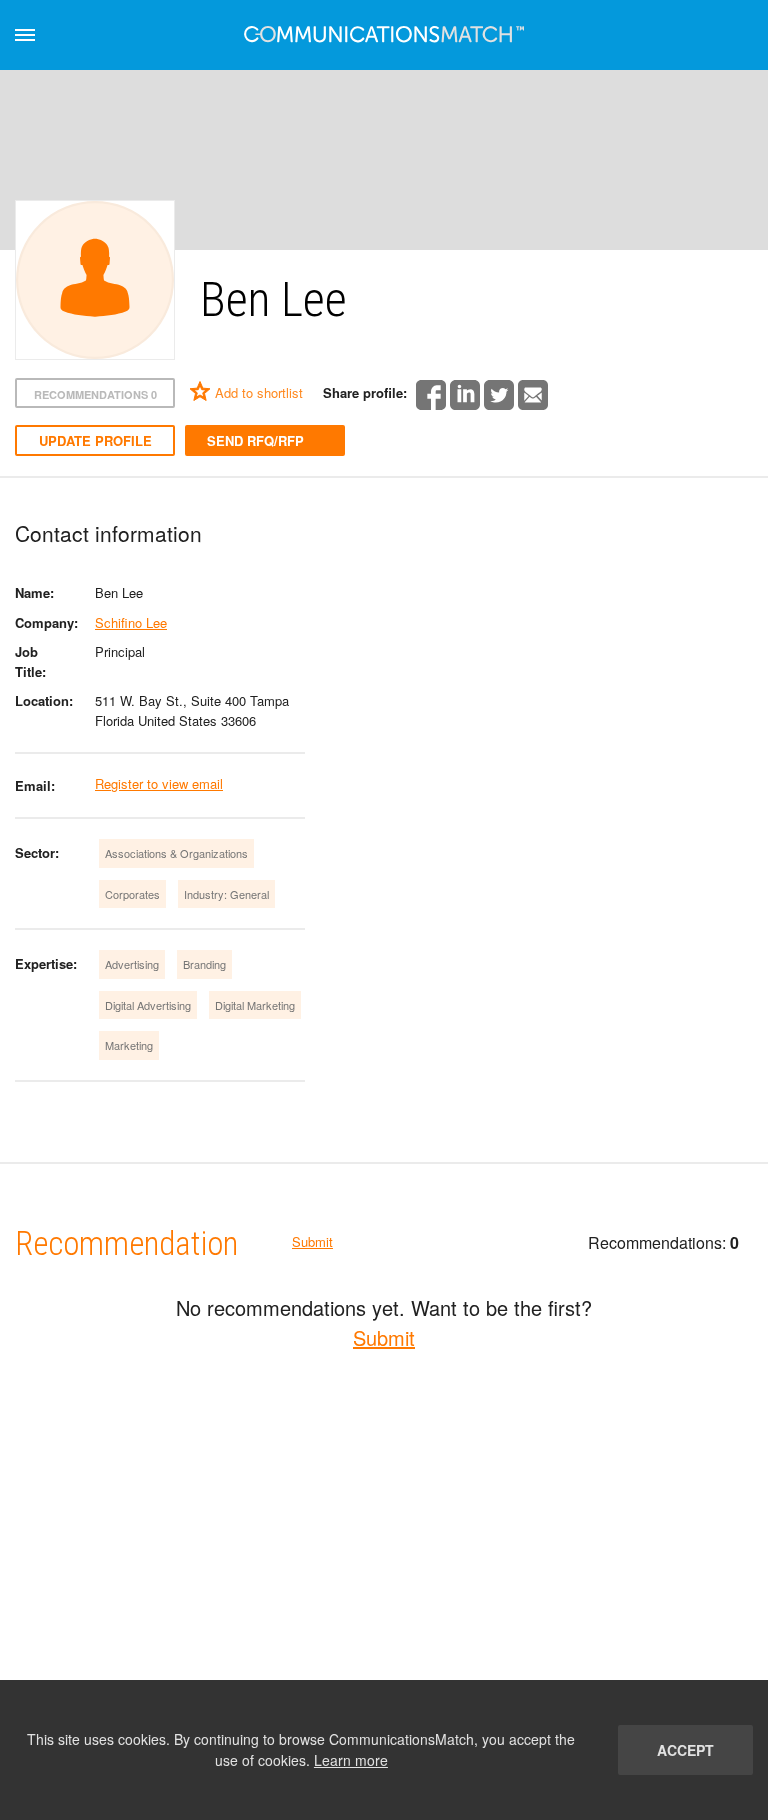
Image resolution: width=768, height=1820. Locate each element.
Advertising (132, 964)
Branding (204, 964)
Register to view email (159, 783)
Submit (312, 1241)
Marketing (129, 1045)
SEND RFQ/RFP (255, 440)
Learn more (351, 1760)
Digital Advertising (148, 1005)
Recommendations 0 (95, 394)
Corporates (132, 894)
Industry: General (226, 894)
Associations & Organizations (176, 853)
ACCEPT (685, 1750)
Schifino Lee (131, 622)
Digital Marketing (255, 1005)
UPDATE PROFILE (95, 440)
